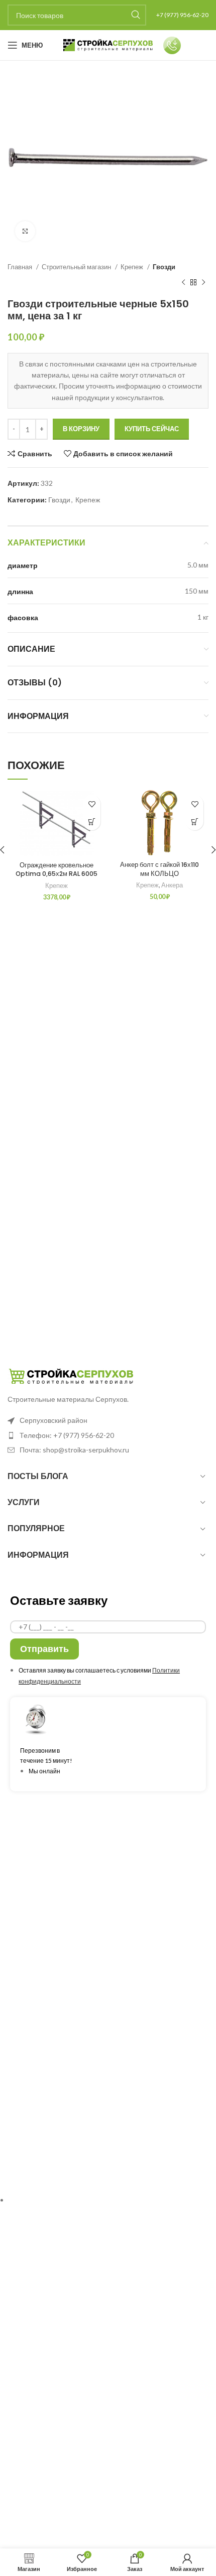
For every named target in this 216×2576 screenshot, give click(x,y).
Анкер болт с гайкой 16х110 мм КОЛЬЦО (159, 869)
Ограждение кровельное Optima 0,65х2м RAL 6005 (57, 870)
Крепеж (133, 267)
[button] (92, 821)
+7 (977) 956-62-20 (182, 15)
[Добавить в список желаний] (92, 804)
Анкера (172, 885)
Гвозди (164, 267)
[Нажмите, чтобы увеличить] (25, 231)
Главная (21, 267)
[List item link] (108, 1435)
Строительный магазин (77, 267)
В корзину (81, 429)
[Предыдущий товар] (183, 283)
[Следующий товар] (203, 283)
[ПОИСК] (136, 15)
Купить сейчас (152, 429)
